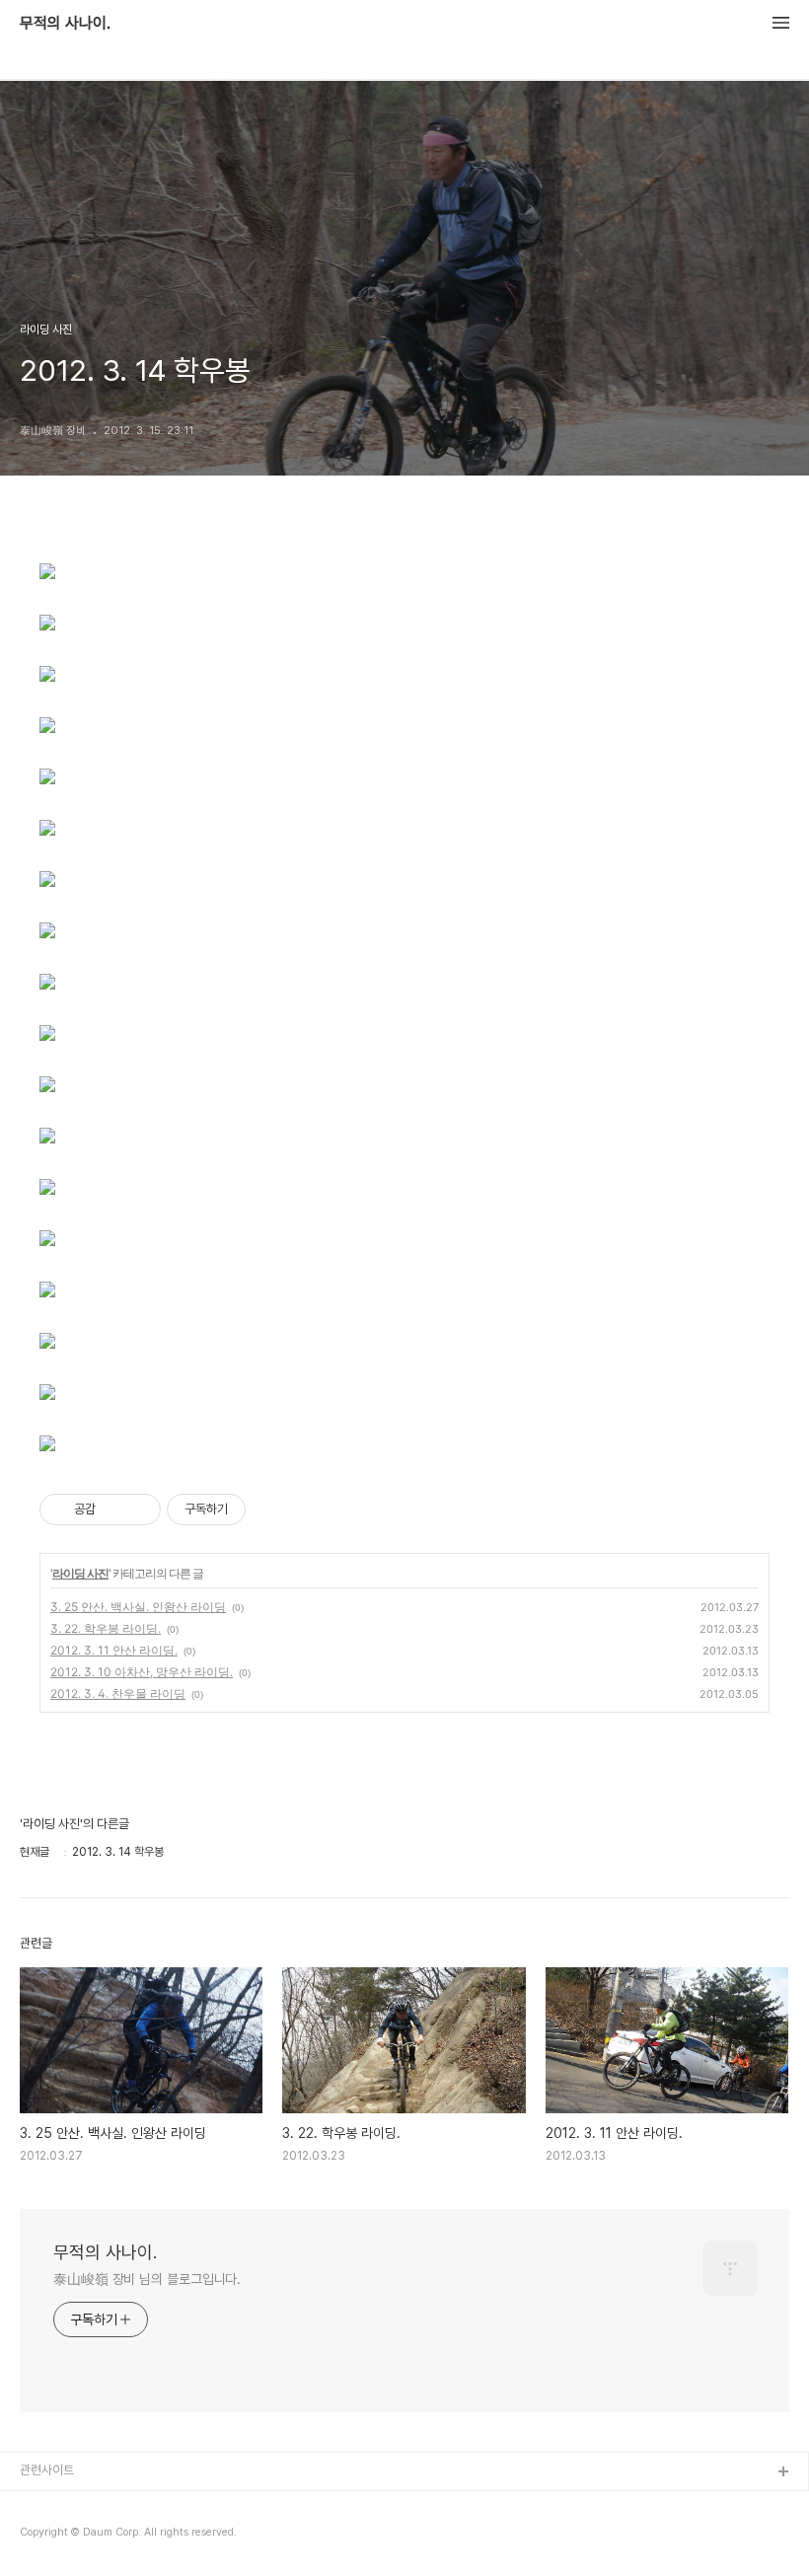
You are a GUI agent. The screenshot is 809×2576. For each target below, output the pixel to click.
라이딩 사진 (80, 1573)
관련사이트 (47, 2470)
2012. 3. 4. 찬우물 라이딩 (118, 1693)
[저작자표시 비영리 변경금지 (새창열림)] (272, 1509)
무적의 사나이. (65, 24)
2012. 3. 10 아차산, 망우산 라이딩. (142, 1672)
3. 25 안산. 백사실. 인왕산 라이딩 (138, 1607)
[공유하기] (114, 1509)
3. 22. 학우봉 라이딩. (106, 1628)
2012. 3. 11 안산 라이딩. (114, 1650)
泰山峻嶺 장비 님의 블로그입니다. (147, 2279)
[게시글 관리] (139, 1509)
